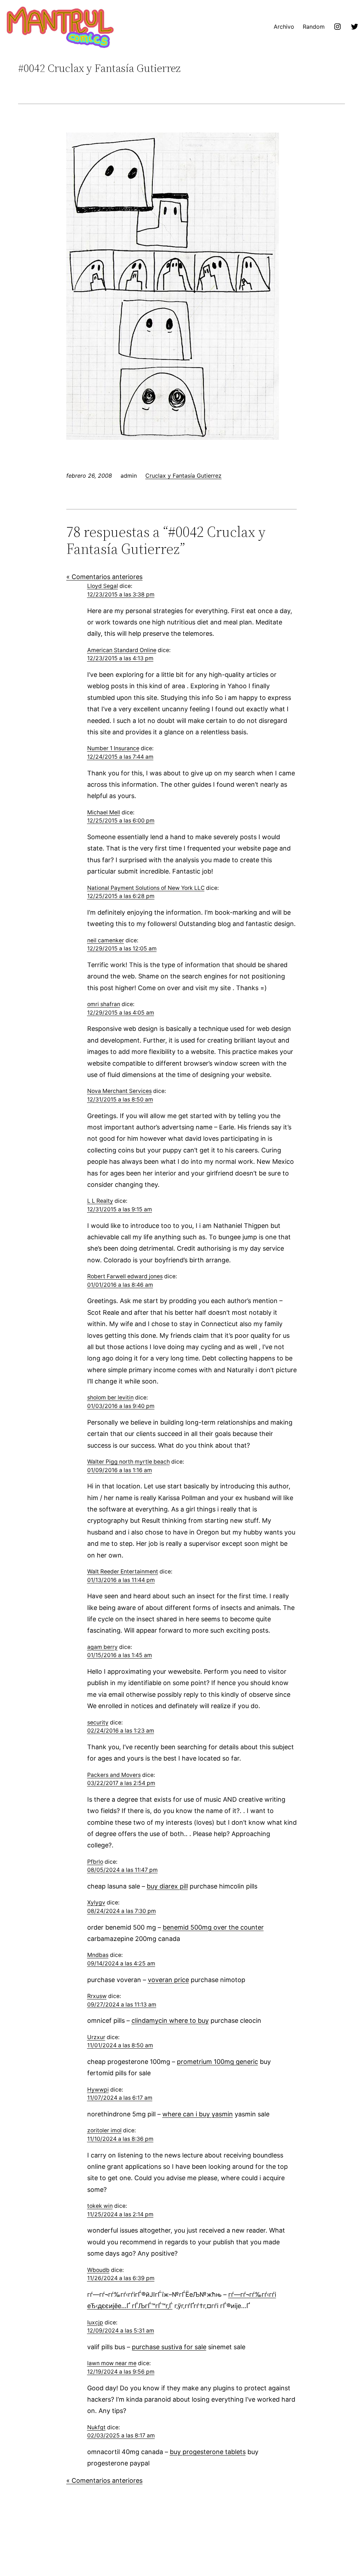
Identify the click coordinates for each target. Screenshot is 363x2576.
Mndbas (98, 1955)
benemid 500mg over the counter (213, 1927)
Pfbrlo (95, 1862)
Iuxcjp (95, 2322)
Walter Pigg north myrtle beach (129, 1462)
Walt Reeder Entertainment (123, 1572)
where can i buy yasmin (198, 2114)
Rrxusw (97, 1996)
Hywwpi (98, 2090)
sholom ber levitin (110, 1398)
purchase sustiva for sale (169, 2347)
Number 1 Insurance (113, 748)
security (98, 1722)
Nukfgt (96, 2427)
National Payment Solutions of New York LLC (146, 888)
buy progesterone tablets (208, 2452)
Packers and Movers (114, 1775)
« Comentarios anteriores (104, 577)
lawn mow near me (112, 2363)
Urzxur (96, 2037)
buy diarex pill (167, 1886)
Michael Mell (104, 812)
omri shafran (104, 1004)
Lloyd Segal (103, 586)
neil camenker (106, 940)
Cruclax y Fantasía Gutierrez (183, 476)
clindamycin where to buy (170, 2021)
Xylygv (96, 1902)
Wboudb (98, 2270)
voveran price (168, 1980)
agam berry (102, 1647)
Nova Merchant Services (119, 1091)
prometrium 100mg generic (217, 2062)
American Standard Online (122, 650)
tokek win (100, 2206)
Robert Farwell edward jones (125, 1276)
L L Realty (100, 1201)
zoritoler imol (104, 2130)
